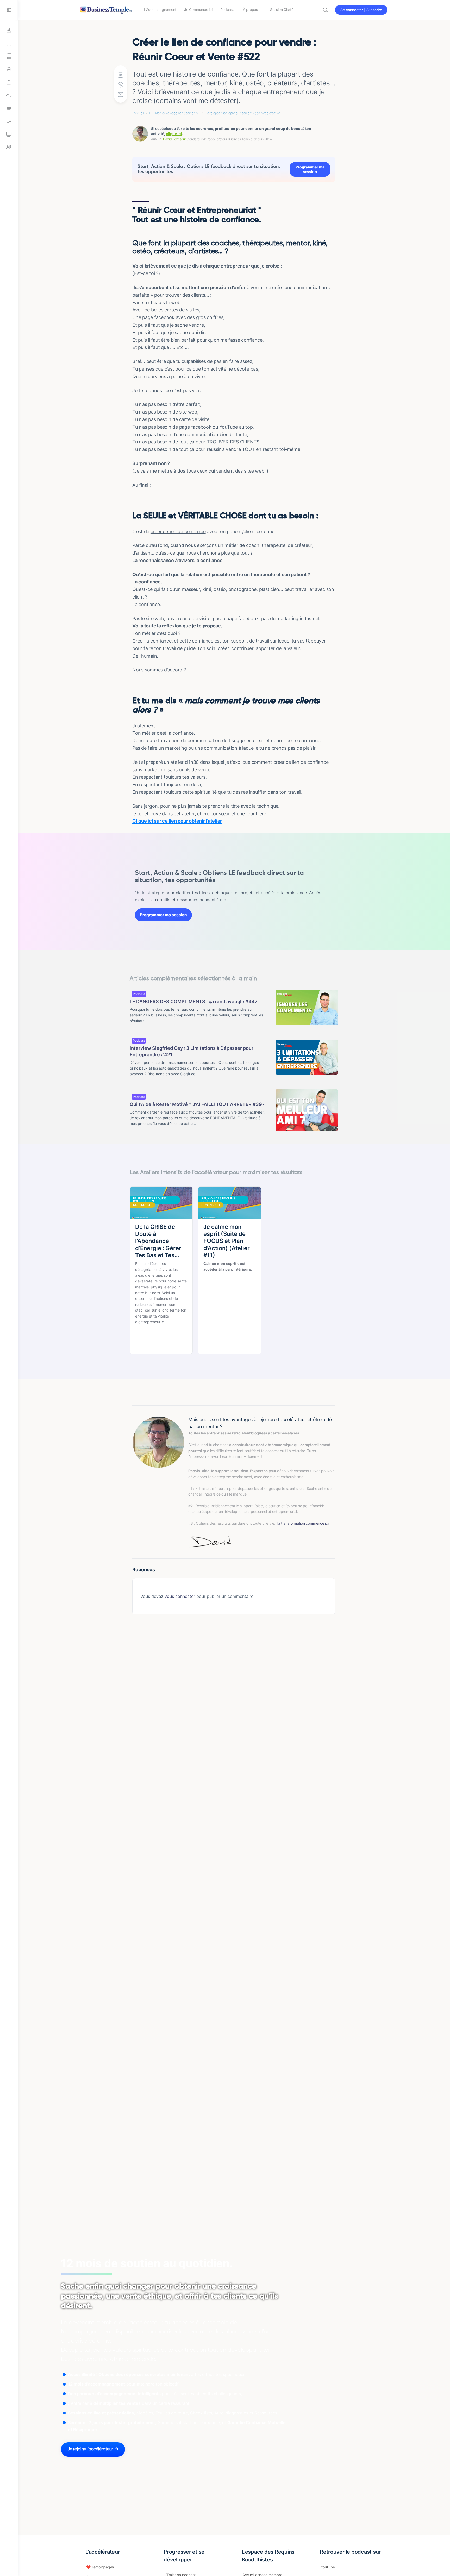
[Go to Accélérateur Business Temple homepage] (106, 9)
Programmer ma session (310, 169)
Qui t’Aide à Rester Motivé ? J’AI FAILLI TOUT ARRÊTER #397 (197, 1104)
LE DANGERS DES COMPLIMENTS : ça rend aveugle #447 (194, 1001)
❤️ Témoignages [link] (100, 2567)
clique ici (174, 134)
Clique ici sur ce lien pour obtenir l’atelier (177, 821)
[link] (9, 82)
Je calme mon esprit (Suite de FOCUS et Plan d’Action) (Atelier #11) (227, 1241)
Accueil (139, 113)
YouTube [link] (328, 2567)
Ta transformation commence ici (302, 1523)
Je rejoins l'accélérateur (90, 2449)
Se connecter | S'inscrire (361, 10)
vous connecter (180, 1596)
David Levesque (175, 139)
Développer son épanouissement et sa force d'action (243, 113)
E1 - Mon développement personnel (174, 113)
